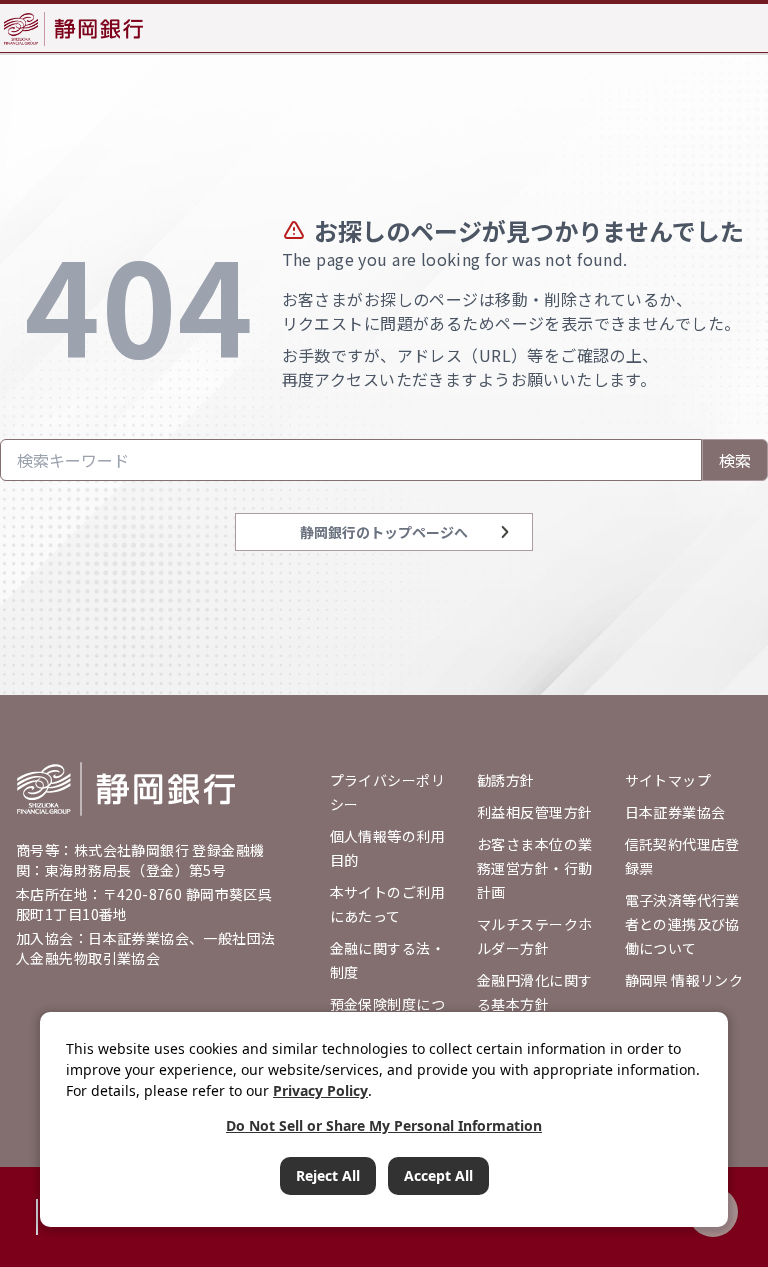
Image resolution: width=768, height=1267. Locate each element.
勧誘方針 (506, 780)
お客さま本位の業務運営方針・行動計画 (534, 868)
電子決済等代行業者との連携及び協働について (682, 924)
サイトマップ (668, 780)
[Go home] (126, 789)
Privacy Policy (320, 1090)
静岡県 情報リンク (684, 980)
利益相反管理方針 (534, 812)
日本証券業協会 (675, 812)
